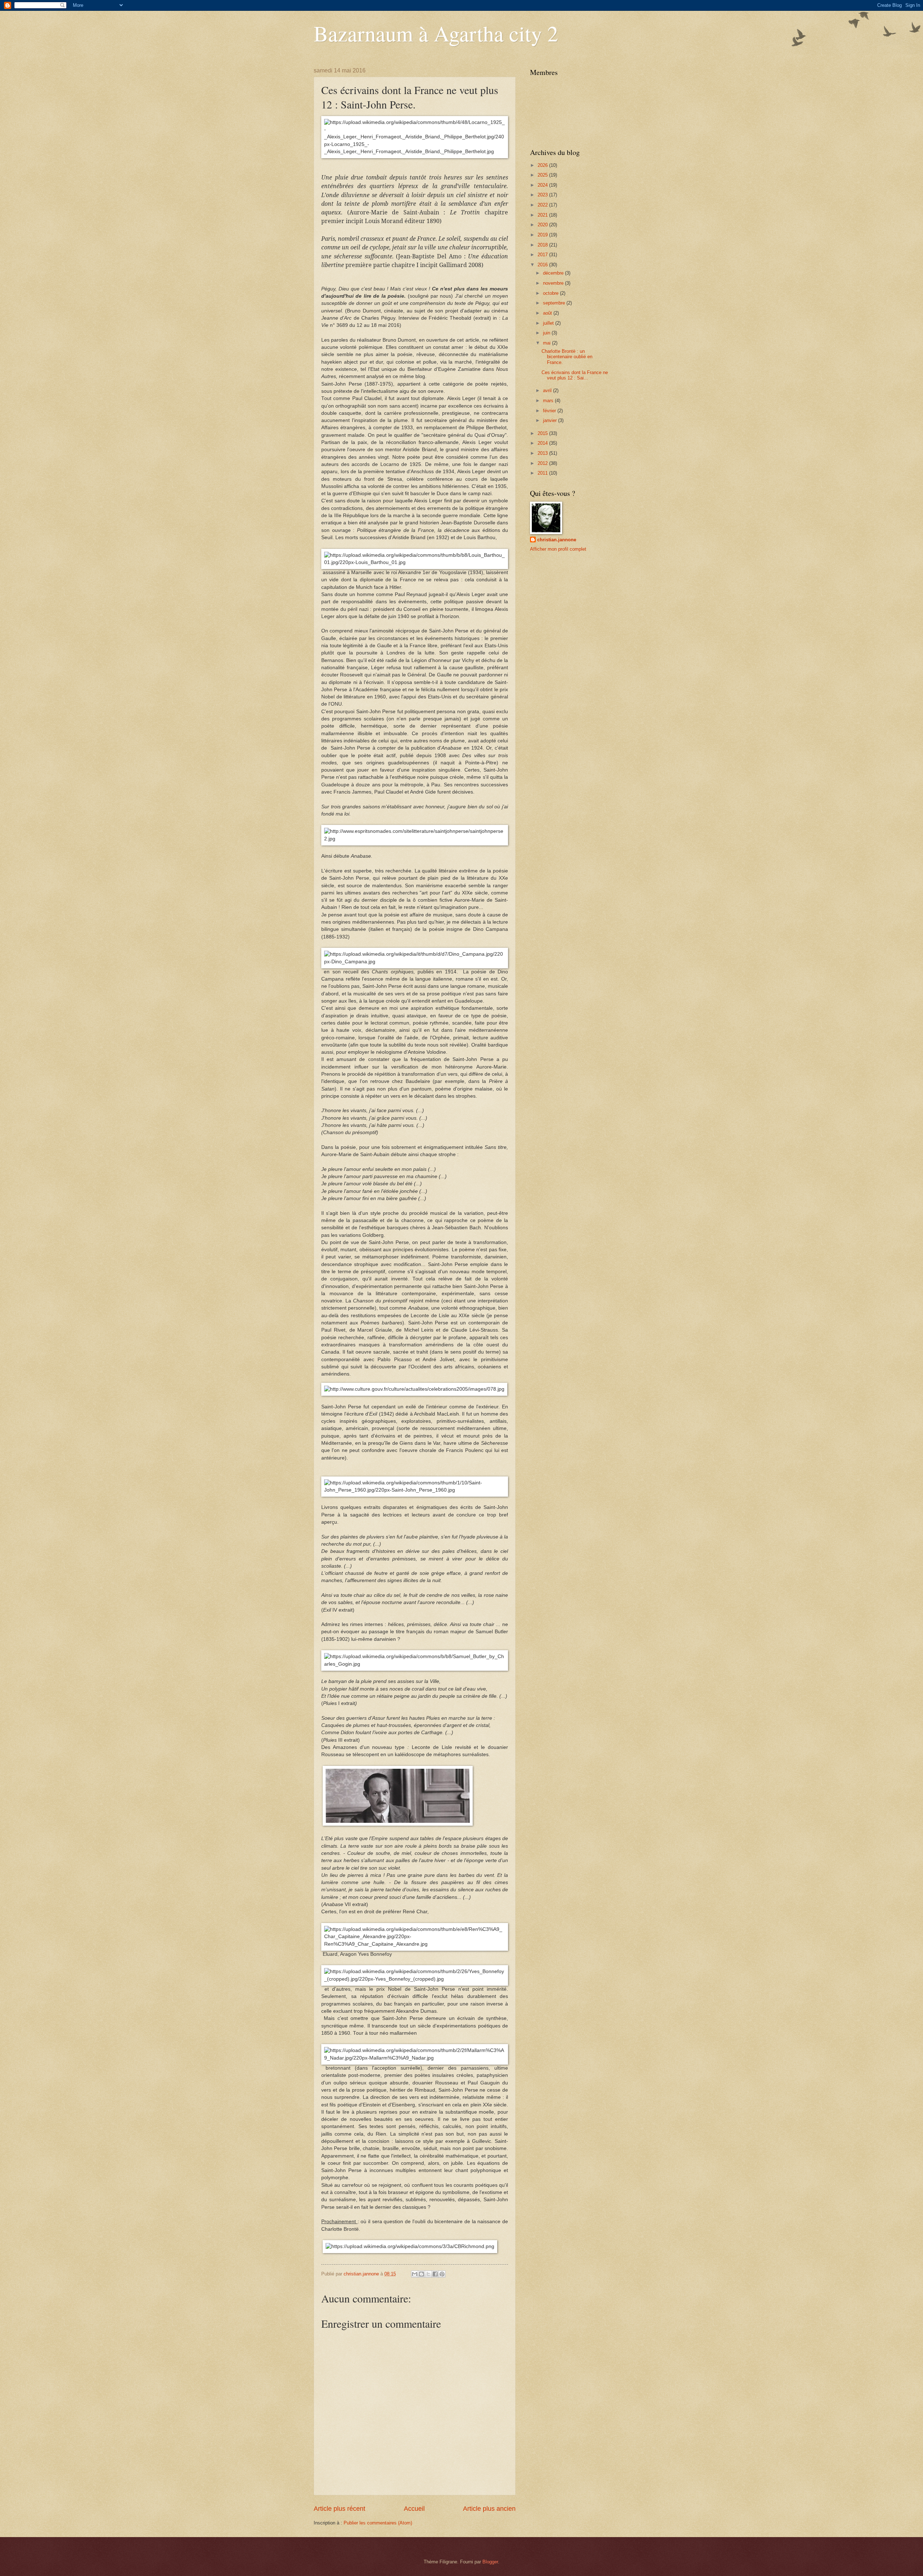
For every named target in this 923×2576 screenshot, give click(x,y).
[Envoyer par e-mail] (415, 2274)
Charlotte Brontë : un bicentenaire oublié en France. (567, 357)
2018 (543, 245)
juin (547, 333)
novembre (554, 283)
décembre (554, 273)
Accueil (414, 2509)
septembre (555, 303)
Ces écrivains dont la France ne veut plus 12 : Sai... (575, 375)
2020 (543, 225)
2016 (543, 265)
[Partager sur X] (428, 2274)
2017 (543, 255)
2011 (543, 473)
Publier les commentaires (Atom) (378, 2523)
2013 (543, 453)
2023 (543, 195)
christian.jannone (557, 540)
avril (548, 390)
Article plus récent (339, 2509)
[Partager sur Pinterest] (442, 2274)
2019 (543, 235)
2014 (543, 443)
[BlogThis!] (421, 2274)
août (548, 313)
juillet (549, 323)
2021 (543, 215)
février (550, 411)
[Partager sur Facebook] (435, 2274)
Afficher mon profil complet (558, 549)
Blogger (490, 2562)
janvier (551, 420)
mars (549, 401)
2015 (543, 433)
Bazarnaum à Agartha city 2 (436, 33)
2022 (543, 205)
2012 (543, 463)
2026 (543, 165)
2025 (543, 175)
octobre (551, 293)
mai (547, 343)
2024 (543, 185)
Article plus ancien (489, 2509)
